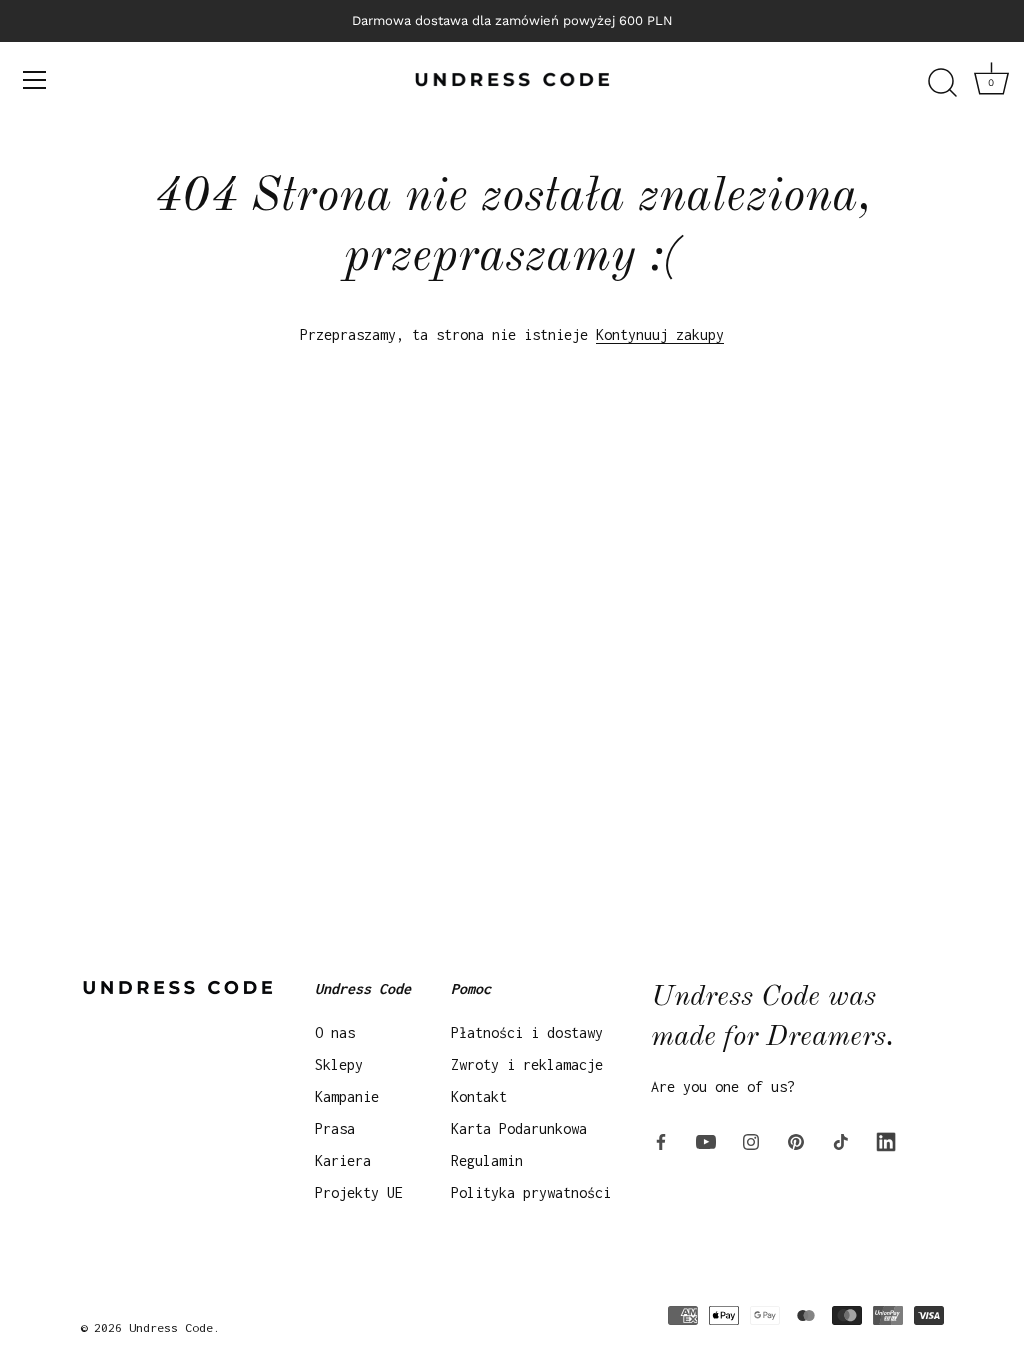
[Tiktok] (841, 1140)
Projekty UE (359, 1192)
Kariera (343, 1160)
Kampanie (347, 1096)
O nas (335, 1032)
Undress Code (171, 1327)
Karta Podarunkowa (519, 1128)
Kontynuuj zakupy (660, 334)
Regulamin (487, 1160)
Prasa (335, 1128)
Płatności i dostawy (527, 1032)
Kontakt (479, 1096)
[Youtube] (706, 1140)
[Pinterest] (796, 1140)
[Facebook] (661, 1140)
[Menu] (35, 80)
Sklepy (339, 1064)
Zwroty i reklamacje (527, 1064)
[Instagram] (751, 1140)
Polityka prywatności (531, 1192)
